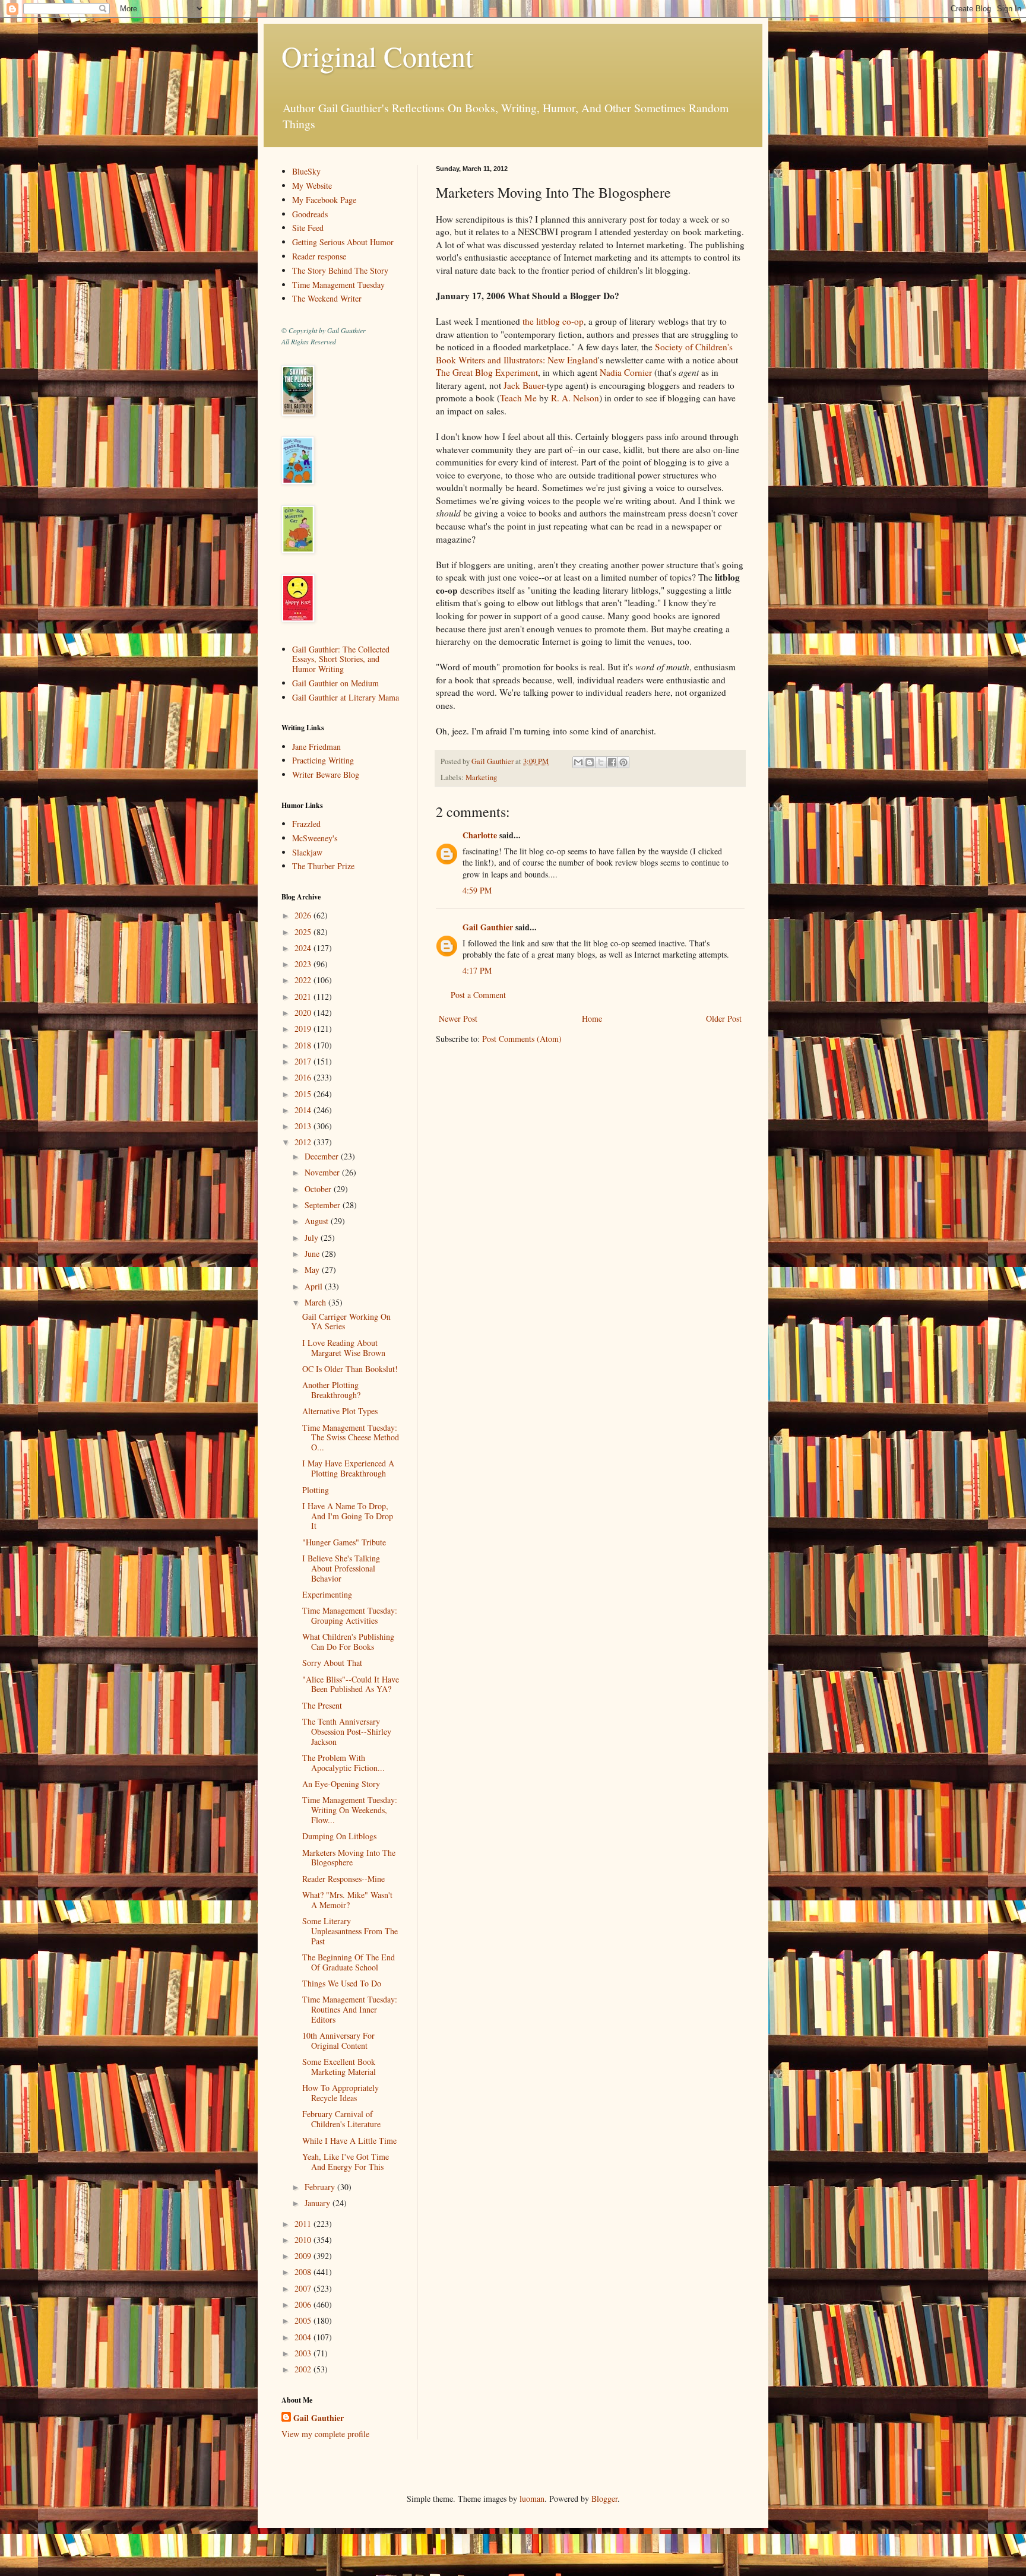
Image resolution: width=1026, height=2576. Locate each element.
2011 (304, 2224)
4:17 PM (477, 970)
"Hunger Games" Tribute (344, 1542)
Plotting (316, 1490)
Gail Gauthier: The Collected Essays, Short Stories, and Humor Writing (341, 659)
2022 (304, 980)
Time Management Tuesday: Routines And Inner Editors (350, 2009)
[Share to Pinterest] (623, 762)
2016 (304, 1077)
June (313, 1254)
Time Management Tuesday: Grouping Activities (350, 1615)
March (316, 1302)
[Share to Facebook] (612, 762)
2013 (304, 1126)
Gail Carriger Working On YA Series (346, 1322)
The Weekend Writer (327, 298)
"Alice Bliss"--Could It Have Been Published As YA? (351, 1684)
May (313, 1270)
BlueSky (306, 171)
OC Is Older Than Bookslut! (350, 1369)
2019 (304, 1029)
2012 (304, 1142)
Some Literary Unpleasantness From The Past (350, 1931)
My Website (312, 186)
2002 (304, 2369)
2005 (304, 2320)
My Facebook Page (324, 200)
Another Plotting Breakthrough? (331, 1390)
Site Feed (308, 228)
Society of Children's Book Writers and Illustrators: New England (584, 353)
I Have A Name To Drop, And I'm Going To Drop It (348, 1516)
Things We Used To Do (342, 1983)
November (323, 1172)
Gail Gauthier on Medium (335, 683)
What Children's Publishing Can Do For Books (348, 1642)
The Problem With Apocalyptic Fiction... (343, 1763)
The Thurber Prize (323, 866)
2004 (304, 2337)
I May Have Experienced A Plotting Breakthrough (348, 1468)
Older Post (724, 1018)
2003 (304, 2353)
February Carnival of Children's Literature (341, 2119)
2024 (304, 948)
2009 (304, 2256)
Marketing (481, 777)
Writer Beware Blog (326, 774)
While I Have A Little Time (349, 2141)
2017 (304, 1061)
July (313, 1238)
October (319, 1189)
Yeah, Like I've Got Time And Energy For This (346, 2162)
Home (592, 1018)
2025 (304, 932)
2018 (304, 1045)
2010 (304, 2240)
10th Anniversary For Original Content (338, 2040)
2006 (304, 2304)
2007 (304, 2288)
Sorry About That (332, 1663)
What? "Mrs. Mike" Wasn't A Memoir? (347, 1900)
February (321, 2187)
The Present (322, 1705)
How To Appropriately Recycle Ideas (341, 2093)
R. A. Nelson (575, 398)
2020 (304, 1013)
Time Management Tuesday (338, 285)
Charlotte (480, 835)
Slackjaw (307, 852)
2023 (304, 964)
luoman (532, 2499)
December (323, 1156)
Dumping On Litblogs (339, 1836)
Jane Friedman (316, 747)
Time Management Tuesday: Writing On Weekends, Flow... (350, 1810)
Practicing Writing (323, 760)
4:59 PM (477, 890)
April (315, 1286)
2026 (304, 915)
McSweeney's (315, 838)
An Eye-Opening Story (341, 1784)
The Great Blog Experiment (487, 372)
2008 (304, 2272)
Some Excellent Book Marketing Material (339, 2067)
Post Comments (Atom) (522, 1039)
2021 (304, 997)
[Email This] (578, 762)
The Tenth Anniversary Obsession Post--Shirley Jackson (347, 1731)
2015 (304, 1094)
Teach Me (518, 398)
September (324, 1205)
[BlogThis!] (590, 762)
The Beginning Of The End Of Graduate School (349, 1962)
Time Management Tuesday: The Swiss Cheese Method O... (351, 1438)
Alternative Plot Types (340, 1411)
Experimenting (327, 1594)
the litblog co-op (553, 321)
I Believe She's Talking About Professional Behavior (341, 1568)
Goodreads (310, 214)
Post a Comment (478, 995)
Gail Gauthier (488, 927)
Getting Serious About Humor (343, 242)
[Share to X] (601, 762)
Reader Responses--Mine (343, 1879)
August (318, 1221)
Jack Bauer (524, 385)
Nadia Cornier (626, 372)
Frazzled (306, 824)
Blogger (604, 2499)
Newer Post (458, 1018)
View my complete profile (325, 2434)
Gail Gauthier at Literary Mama (346, 697)
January (319, 2203)
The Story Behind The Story (340, 270)
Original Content (377, 56)
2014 (304, 1110)
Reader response (319, 256)
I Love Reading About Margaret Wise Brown (344, 1348)
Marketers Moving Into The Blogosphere (349, 1858)
